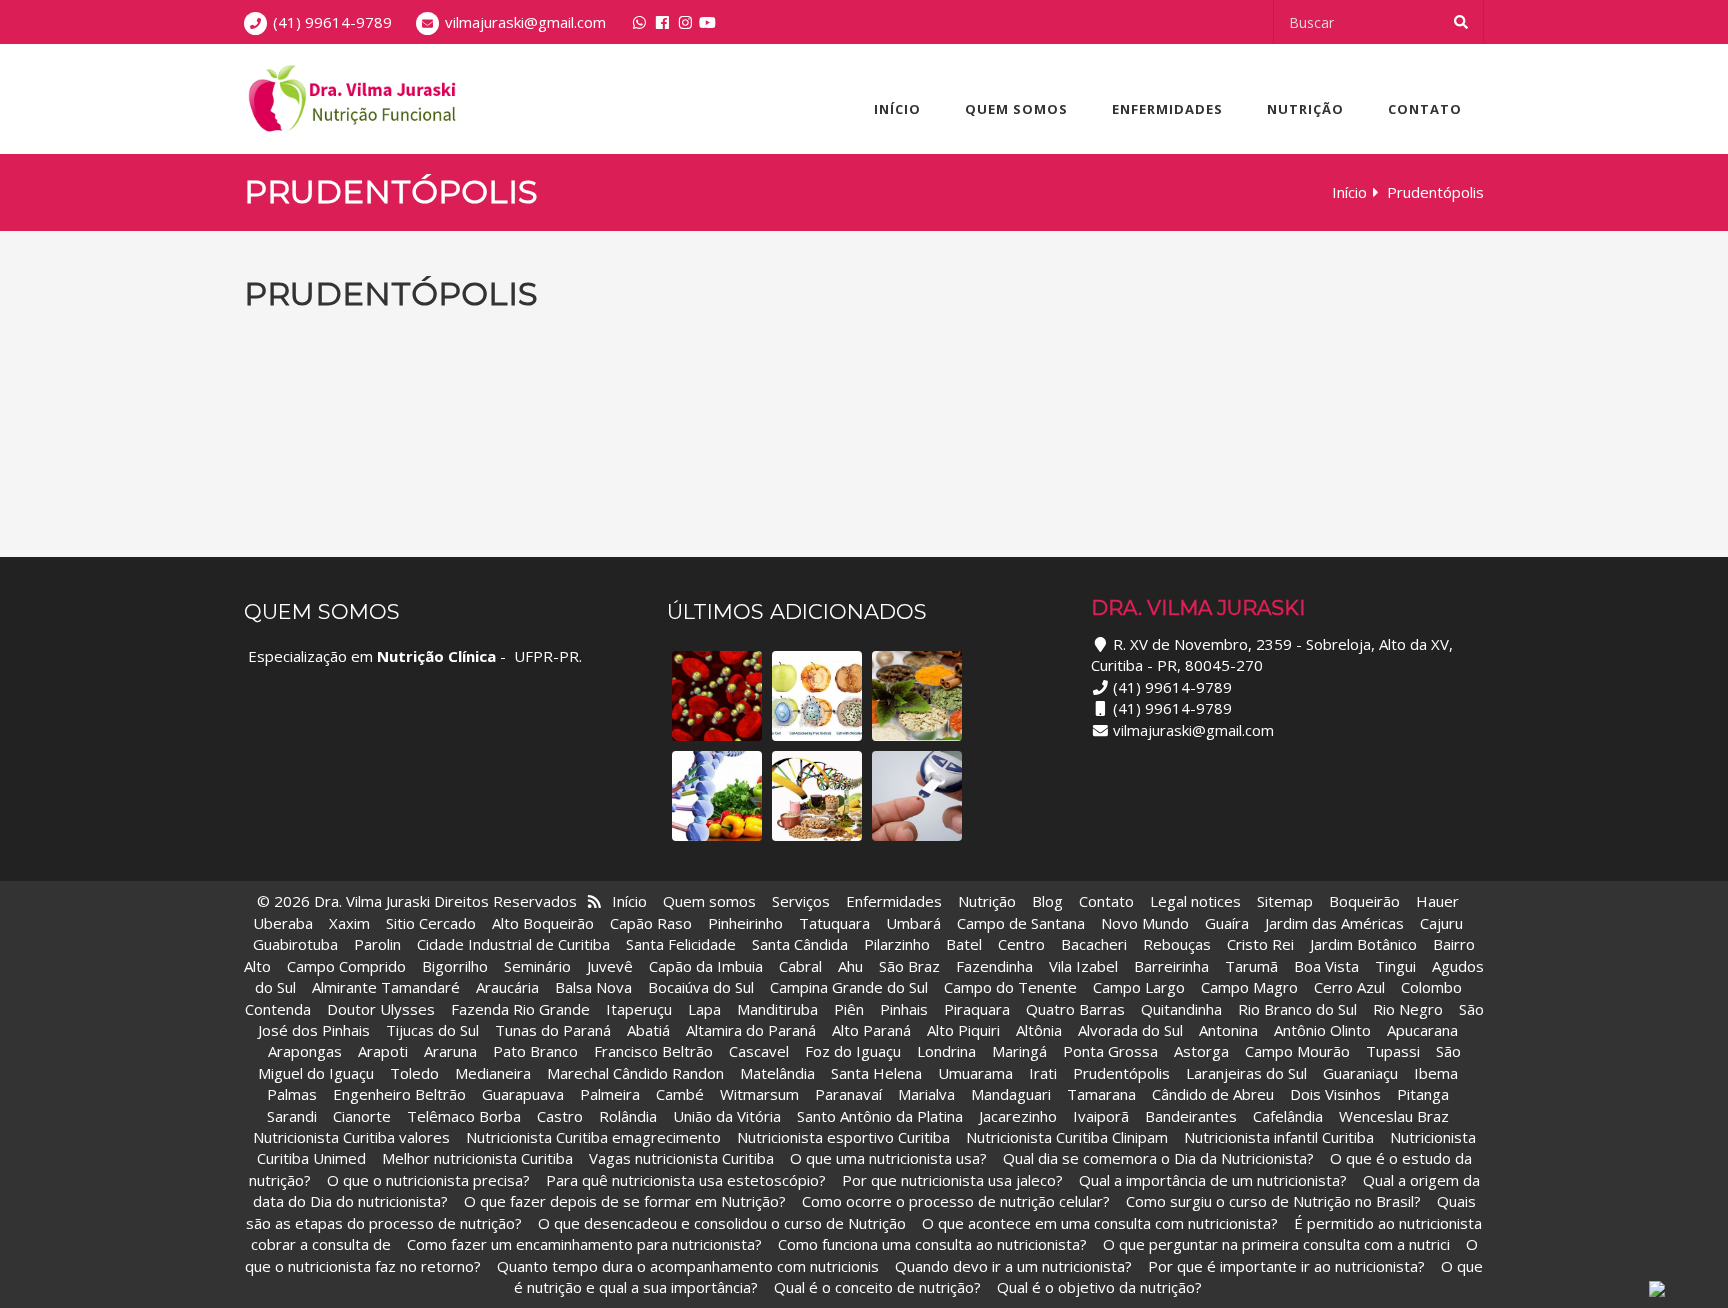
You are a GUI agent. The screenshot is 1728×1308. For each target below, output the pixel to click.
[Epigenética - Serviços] (917, 696)
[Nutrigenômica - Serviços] (717, 796)
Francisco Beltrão (653, 1051)
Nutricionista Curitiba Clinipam (1067, 1137)
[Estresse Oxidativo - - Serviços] (817, 696)
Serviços (801, 901)
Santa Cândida (800, 944)
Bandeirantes (1193, 1116)
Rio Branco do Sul (1297, 1009)
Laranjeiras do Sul (1246, 1073)
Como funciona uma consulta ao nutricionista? (932, 1244)
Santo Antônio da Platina (880, 1116)
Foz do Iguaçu (853, 1051)
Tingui (1395, 966)
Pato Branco (535, 1051)
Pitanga (1423, 1094)
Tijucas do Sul (432, 1030)
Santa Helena (876, 1073)
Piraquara (977, 1009)
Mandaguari (1011, 1094)
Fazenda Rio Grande (520, 1009)
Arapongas (305, 1051)
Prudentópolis (1121, 1073)
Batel (964, 944)
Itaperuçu (639, 1009)
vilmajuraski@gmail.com (525, 22)
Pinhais (904, 1009)
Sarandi (292, 1116)
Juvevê (610, 966)
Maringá (1019, 1051)
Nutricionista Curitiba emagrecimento (593, 1137)
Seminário (537, 966)
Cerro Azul (1349, 987)
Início (897, 109)
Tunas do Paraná (553, 1030)
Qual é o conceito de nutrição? (877, 1287)
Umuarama (975, 1073)
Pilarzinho (897, 944)
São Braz (909, 966)
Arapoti (383, 1051)
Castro (560, 1116)
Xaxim (349, 923)
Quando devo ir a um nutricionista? (1013, 1266)
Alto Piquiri (963, 1030)
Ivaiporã (1103, 1116)
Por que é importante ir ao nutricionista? (1286, 1266)
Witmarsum (759, 1094)
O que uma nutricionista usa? (888, 1158)
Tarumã (1251, 966)
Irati (1043, 1073)
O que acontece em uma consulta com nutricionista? (1100, 1223)
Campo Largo (1139, 987)
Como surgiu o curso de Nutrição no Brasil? (1273, 1201)
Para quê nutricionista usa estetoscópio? (686, 1180)
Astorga (1201, 1051)
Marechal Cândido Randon (635, 1073)
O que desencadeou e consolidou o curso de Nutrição (722, 1223)
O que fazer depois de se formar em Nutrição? (625, 1201)
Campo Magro (1249, 987)
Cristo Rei (1260, 944)
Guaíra (1227, 923)
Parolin (377, 944)
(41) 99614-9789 (332, 22)
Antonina (1228, 1030)
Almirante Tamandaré (386, 987)
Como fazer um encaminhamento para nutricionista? (584, 1244)
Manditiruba (777, 1009)
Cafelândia (1290, 1116)
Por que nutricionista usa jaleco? (952, 1180)
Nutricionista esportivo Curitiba (843, 1137)
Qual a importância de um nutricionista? (1213, 1180)
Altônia (1039, 1030)
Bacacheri (1094, 944)
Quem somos (1016, 109)
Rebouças (1177, 944)
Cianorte (362, 1116)
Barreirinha (1171, 966)
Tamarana (1101, 1094)
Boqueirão (1364, 901)
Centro (1021, 944)
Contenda (278, 1009)
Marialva (926, 1094)
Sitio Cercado (431, 923)
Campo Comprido (346, 966)
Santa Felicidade (681, 944)
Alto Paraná (871, 1030)
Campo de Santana (1021, 923)
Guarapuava (523, 1094)
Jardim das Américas (1334, 923)
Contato (1425, 109)
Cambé (680, 1094)
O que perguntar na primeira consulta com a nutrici (1276, 1244)
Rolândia (628, 1116)
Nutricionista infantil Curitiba (1281, 1137)
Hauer (1437, 901)
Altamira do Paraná (751, 1030)
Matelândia (777, 1073)
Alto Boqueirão (543, 923)
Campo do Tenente (1010, 987)
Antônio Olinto (1322, 1030)
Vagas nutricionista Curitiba (681, 1158)
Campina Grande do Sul (849, 987)
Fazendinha (994, 966)
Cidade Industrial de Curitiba (513, 944)
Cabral (800, 966)
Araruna (450, 1051)
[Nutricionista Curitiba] (350, 99)
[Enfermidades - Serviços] (917, 796)
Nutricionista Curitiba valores (351, 1137)
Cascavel (761, 1051)
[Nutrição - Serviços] (817, 796)
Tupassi (1393, 1051)
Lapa (704, 1009)
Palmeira (610, 1094)
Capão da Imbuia (706, 966)
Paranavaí (848, 1094)
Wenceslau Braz (1394, 1116)
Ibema (1436, 1073)
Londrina (946, 1051)
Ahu (850, 966)
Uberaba (283, 923)
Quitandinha (1181, 1009)
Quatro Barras (1075, 1009)
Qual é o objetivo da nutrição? (1099, 1287)
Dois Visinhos (1335, 1094)
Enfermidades (1167, 109)
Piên (849, 1009)
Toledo (414, 1073)
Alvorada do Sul (1130, 1030)
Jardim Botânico (1363, 944)
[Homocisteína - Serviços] (717, 696)
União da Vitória (729, 1116)
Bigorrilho (455, 966)
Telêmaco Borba (464, 1116)
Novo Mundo (1145, 923)
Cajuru (1441, 923)
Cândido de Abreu (1213, 1094)
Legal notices (1195, 901)
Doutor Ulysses (381, 1009)
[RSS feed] (594, 901)
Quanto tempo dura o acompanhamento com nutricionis (688, 1266)
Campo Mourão (1297, 1051)
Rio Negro (1408, 1009)
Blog (1047, 901)
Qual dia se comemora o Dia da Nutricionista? (1158, 1158)
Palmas (292, 1094)
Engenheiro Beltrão (399, 1094)
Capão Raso (651, 923)
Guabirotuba (295, 944)
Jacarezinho (1020, 1116)
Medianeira (493, 1073)
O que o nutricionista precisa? (428, 1180)
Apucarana (1422, 1030)
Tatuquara (834, 923)
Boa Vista (1326, 966)
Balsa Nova (593, 987)
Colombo (1431, 987)
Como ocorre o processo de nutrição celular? (956, 1201)
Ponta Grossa (1110, 1051)
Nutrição (1305, 109)
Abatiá (648, 1030)
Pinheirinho (745, 923)
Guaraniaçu (1360, 1073)
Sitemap (1285, 901)
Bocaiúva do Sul (701, 987)
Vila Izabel (1083, 966)
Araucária (507, 987)
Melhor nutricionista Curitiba (477, 1158)
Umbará (913, 923)
